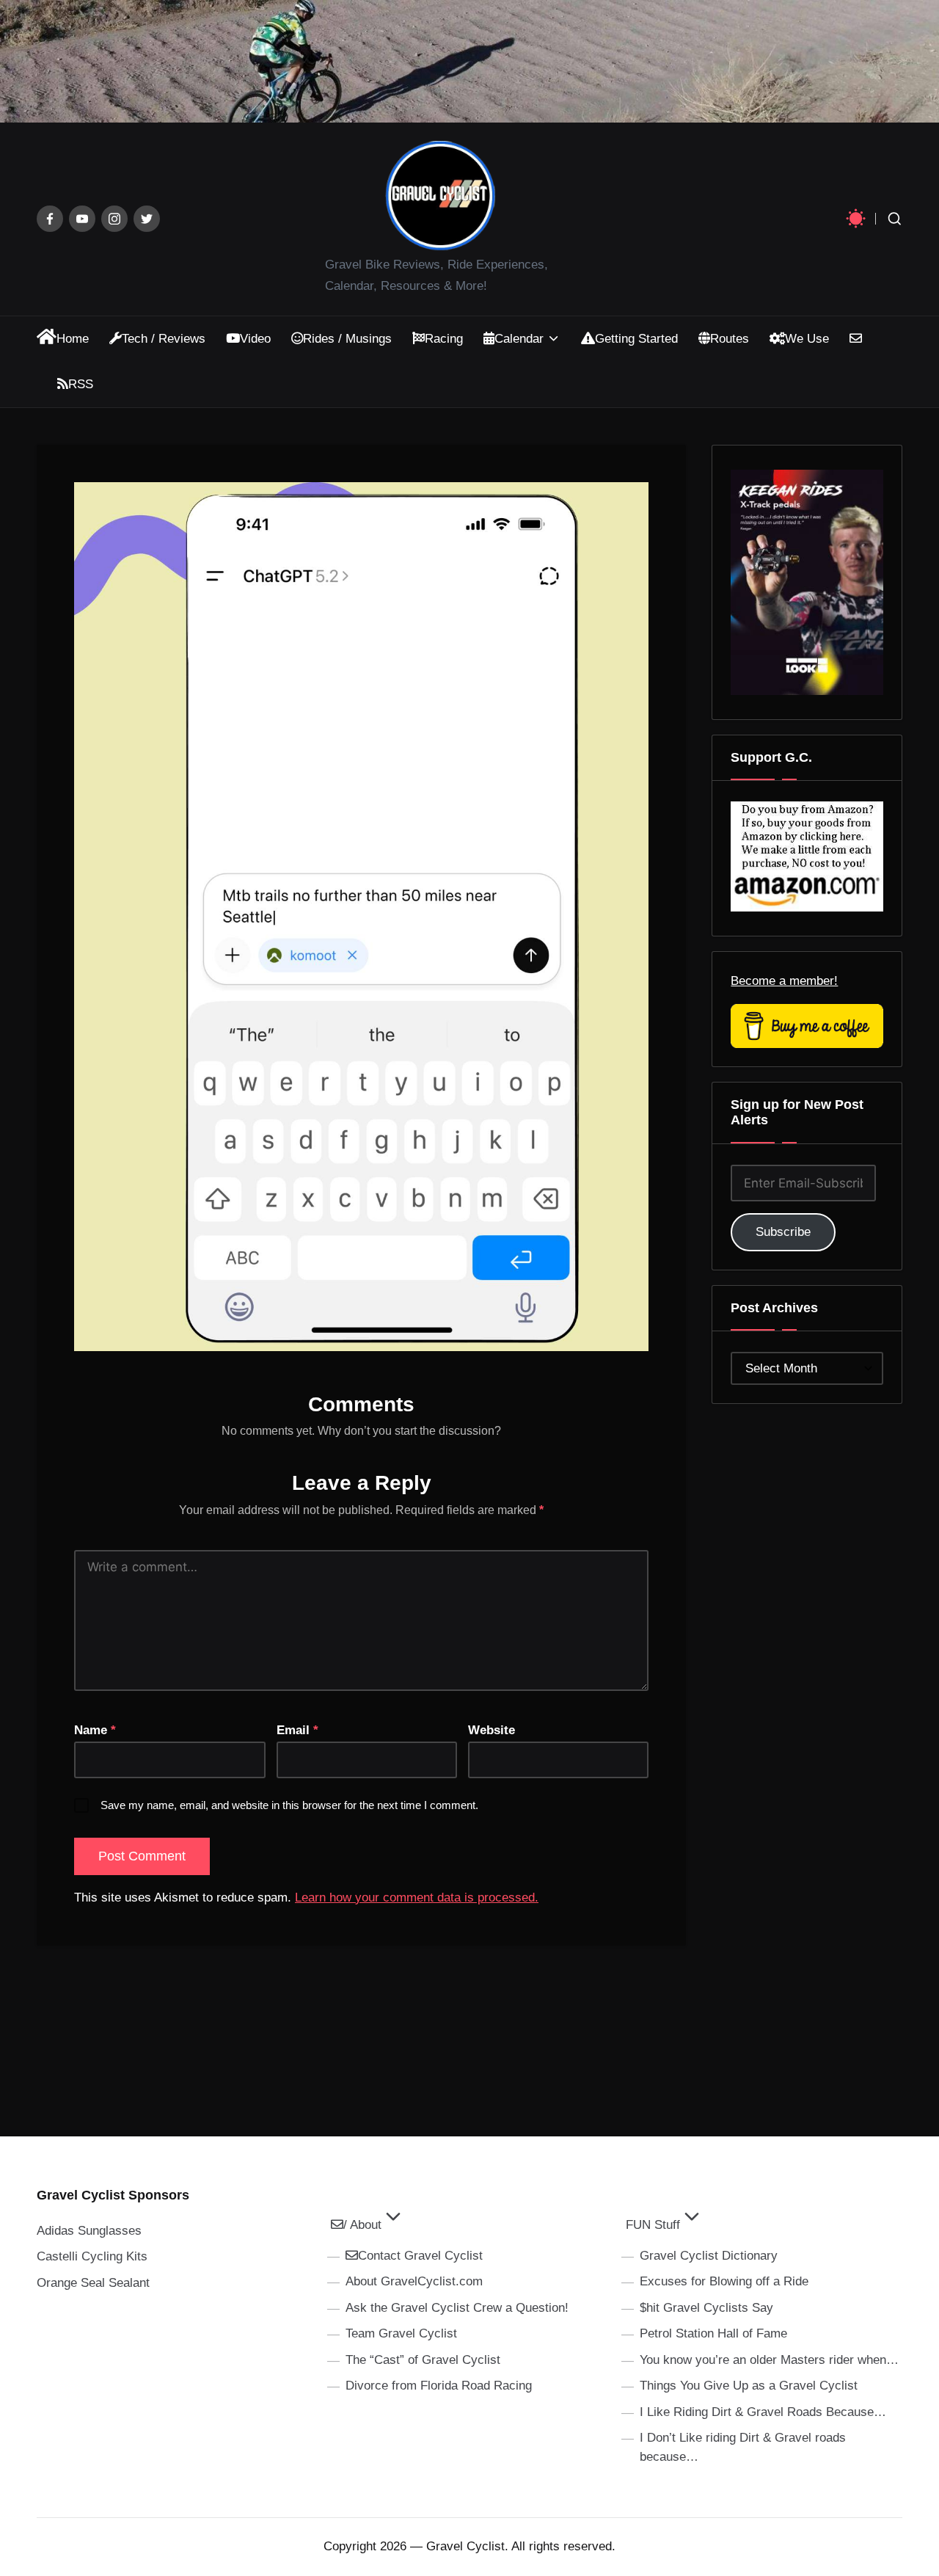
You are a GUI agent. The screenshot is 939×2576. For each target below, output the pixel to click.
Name (95, 1730)
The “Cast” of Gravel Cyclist (423, 2360)
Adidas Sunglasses (89, 2231)
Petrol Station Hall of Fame (713, 2333)
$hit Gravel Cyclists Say (706, 2308)
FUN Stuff (653, 2225)
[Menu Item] (50, 219)
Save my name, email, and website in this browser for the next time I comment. (289, 1805)
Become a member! (784, 981)
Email (297, 1730)
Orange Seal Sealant (93, 2283)
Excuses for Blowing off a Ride (724, 2281)
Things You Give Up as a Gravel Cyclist (749, 2386)
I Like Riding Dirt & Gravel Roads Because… (763, 2412)
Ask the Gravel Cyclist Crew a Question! (457, 2308)
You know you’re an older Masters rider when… (769, 2360)
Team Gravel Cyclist (401, 2333)
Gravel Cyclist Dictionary (709, 2256)
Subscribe (783, 1232)
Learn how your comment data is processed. (417, 1898)
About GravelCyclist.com (414, 2281)
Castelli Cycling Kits (92, 2256)
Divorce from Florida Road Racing (439, 2386)
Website (492, 1730)
